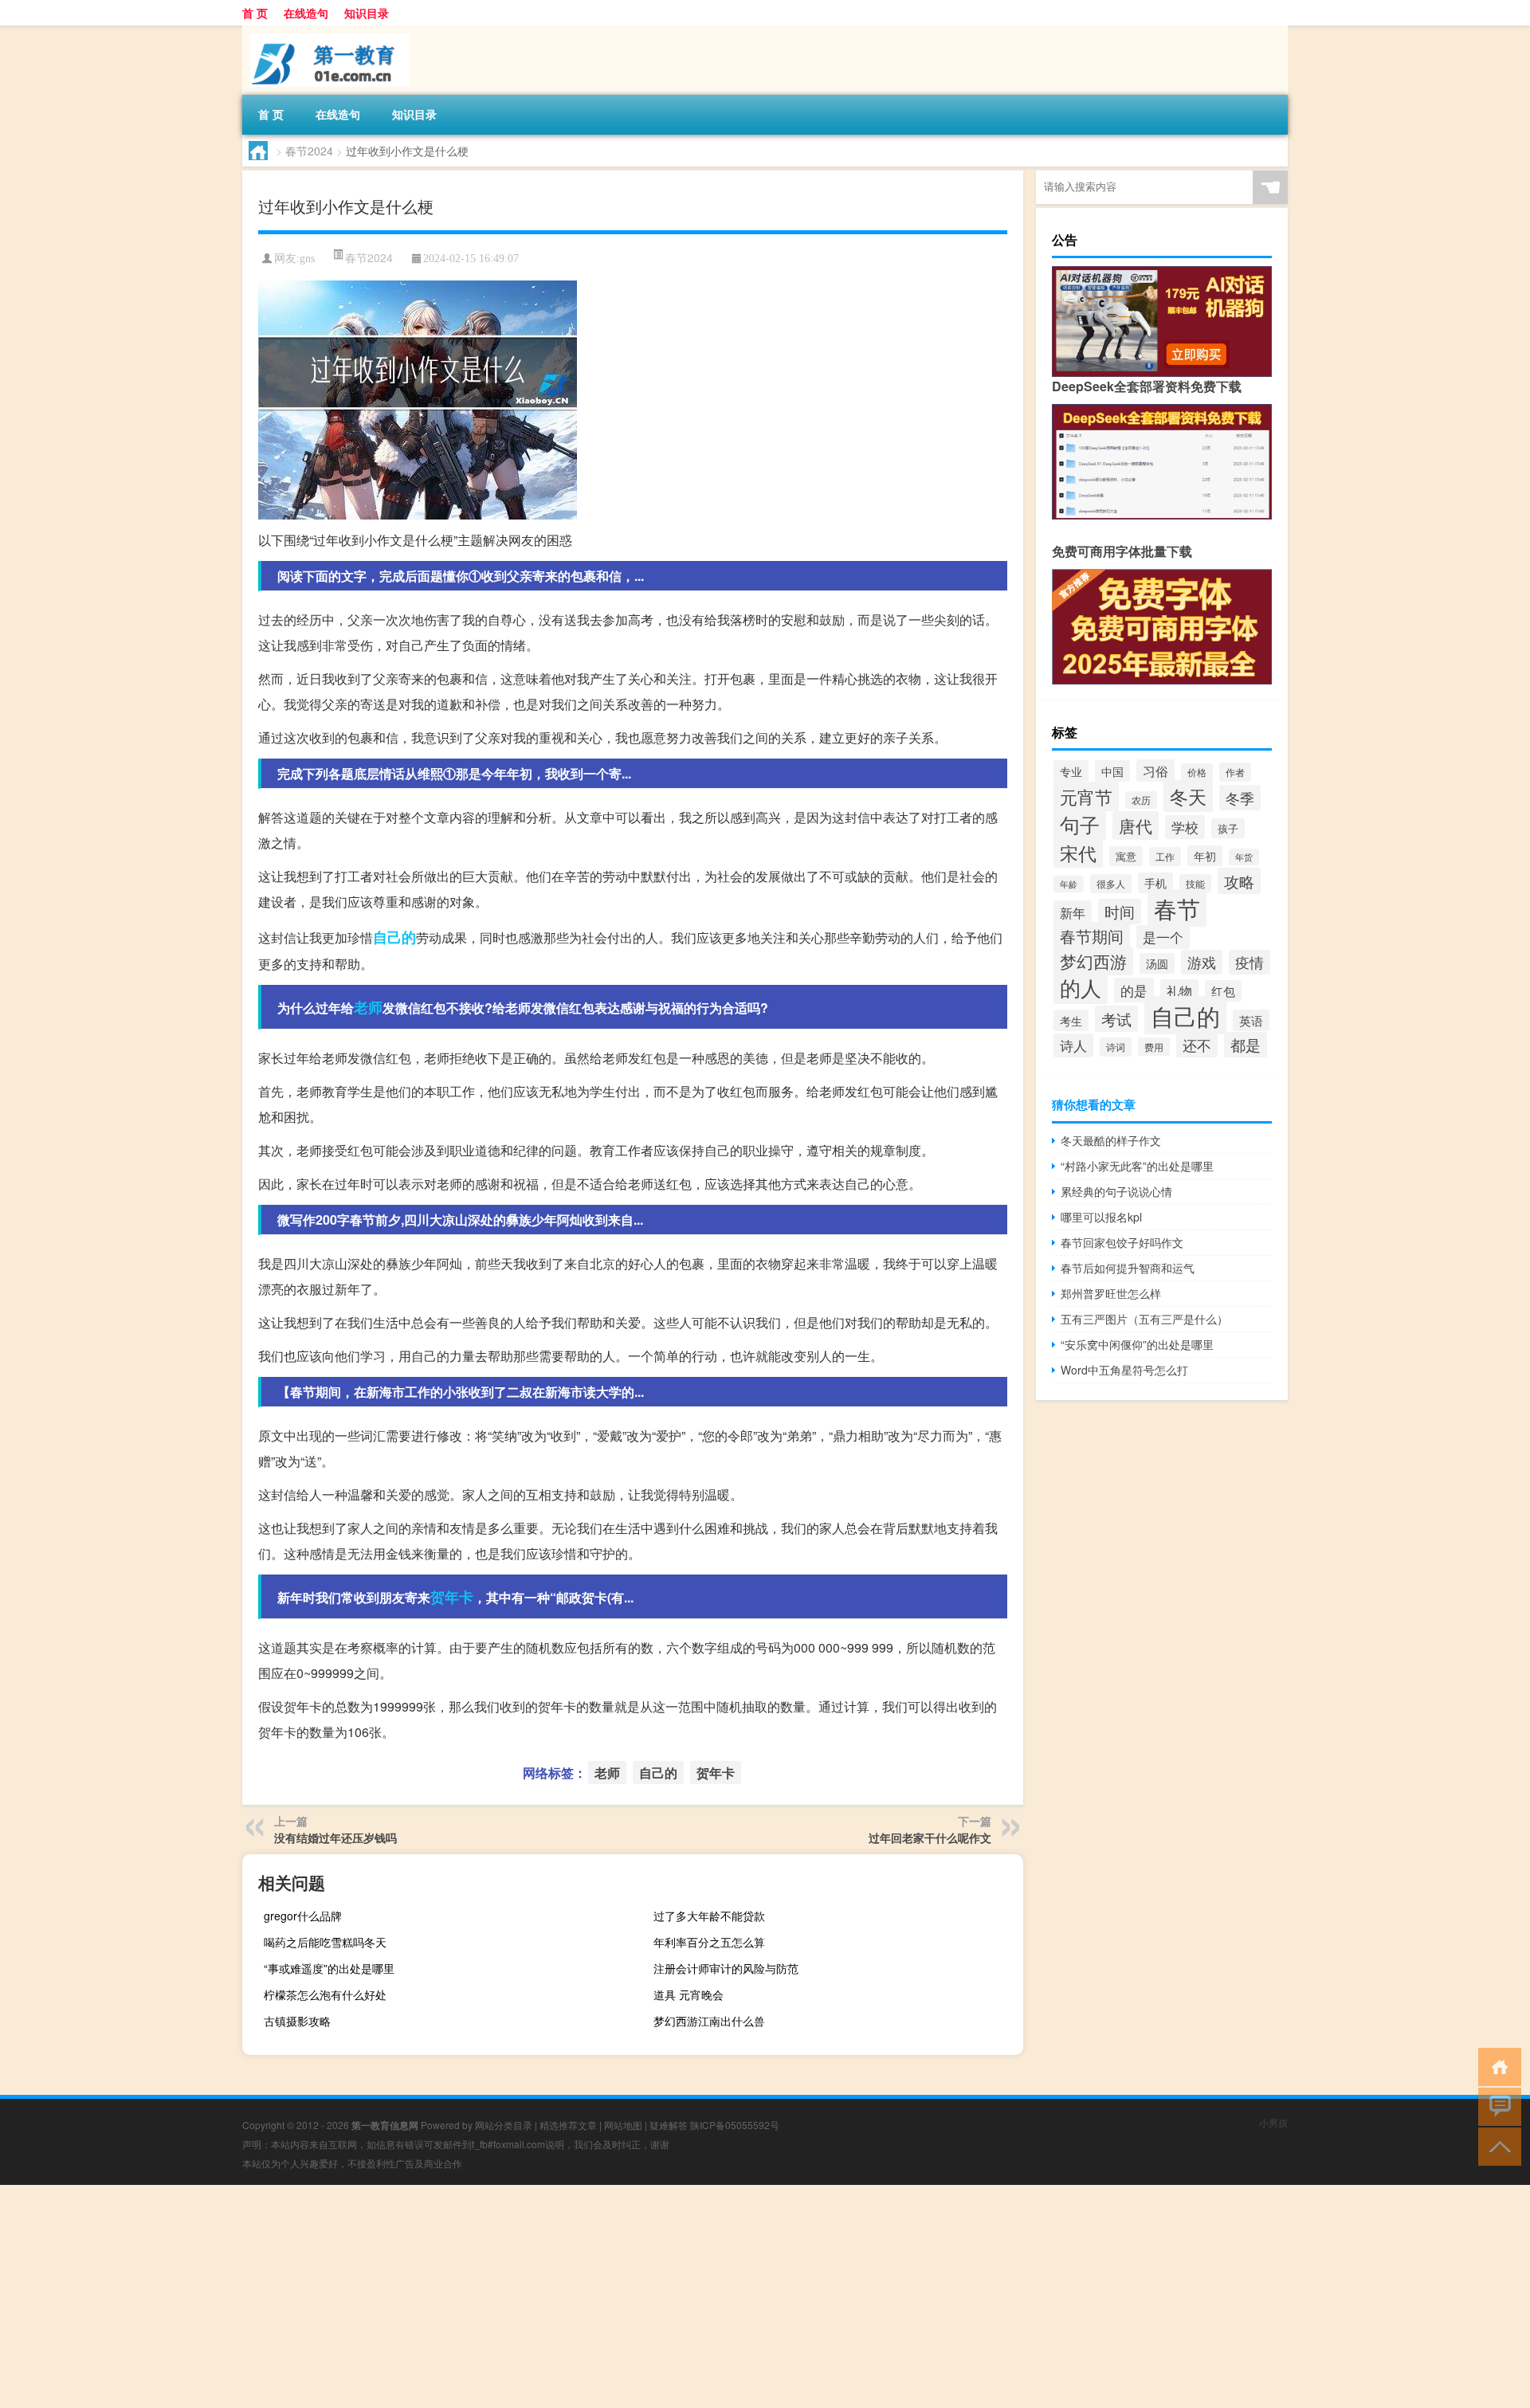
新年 (1073, 912)
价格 (1197, 772)
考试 (1116, 1019)
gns (307, 259)
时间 (1120, 912)
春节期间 (1092, 936)
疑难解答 (669, 2125)
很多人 (1111, 884)
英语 (1251, 1020)
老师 (368, 1007)
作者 (1235, 772)
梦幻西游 (1093, 961)
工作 (1165, 857)
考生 (1071, 1020)
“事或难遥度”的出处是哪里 (329, 1968)
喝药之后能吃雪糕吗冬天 (325, 1942)
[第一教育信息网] (326, 31)
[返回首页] (1496, 2066)
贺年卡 (452, 1597)
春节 (1177, 908)
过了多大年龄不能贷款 (709, 1916)
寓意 (1126, 856)
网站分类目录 (504, 2125)
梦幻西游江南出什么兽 (709, 2021)
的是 (1134, 990)
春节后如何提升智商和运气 (1128, 1268)
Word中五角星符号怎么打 (1124, 1370)
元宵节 (1086, 796)
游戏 (1202, 962)
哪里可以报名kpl (1101, 1217)
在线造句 (306, 13)
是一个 (1163, 937)
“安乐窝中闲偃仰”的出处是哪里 (1137, 1344)
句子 (1080, 824)
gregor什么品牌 (303, 1916)
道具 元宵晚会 (688, 1994)
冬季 (1240, 798)
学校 (1185, 827)
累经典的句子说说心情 (1116, 1191)
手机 (1155, 883)
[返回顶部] (1496, 2145)
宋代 (1078, 853)
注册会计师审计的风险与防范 (726, 1968)
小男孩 (1273, 2122)
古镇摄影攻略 (297, 2021)
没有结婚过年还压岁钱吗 (335, 1837)
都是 (1246, 1045)
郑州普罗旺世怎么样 (1111, 1293)
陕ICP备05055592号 (735, 2125)
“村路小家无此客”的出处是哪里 (1137, 1166)
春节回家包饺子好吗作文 (1122, 1242)
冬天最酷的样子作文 (1111, 1140)
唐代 (1136, 826)
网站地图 (623, 2125)
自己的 (394, 937)
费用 (1154, 1047)
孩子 (1228, 828)
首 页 (255, 13)
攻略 (1239, 881)
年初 (1205, 856)
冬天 (1188, 796)
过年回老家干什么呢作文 (930, 1837)
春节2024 (309, 151)
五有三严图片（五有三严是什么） (1144, 1319)
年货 (1244, 857)
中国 (1112, 771)
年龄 (1069, 884)
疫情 (1249, 962)
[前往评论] (1496, 2106)
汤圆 (1157, 963)
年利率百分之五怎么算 (709, 1942)
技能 (1195, 883)
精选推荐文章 (568, 2125)
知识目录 (367, 13)
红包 (1223, 991)
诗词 (1116, 1047)
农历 (1141, 800)
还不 (1197, 1045)
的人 (1081, 987)
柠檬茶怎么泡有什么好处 (325, 1994)
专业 (1071, 771)
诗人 (1073, 1045)
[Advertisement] (478, 2296)
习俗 (1155, 771)
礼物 (1179, 991)
